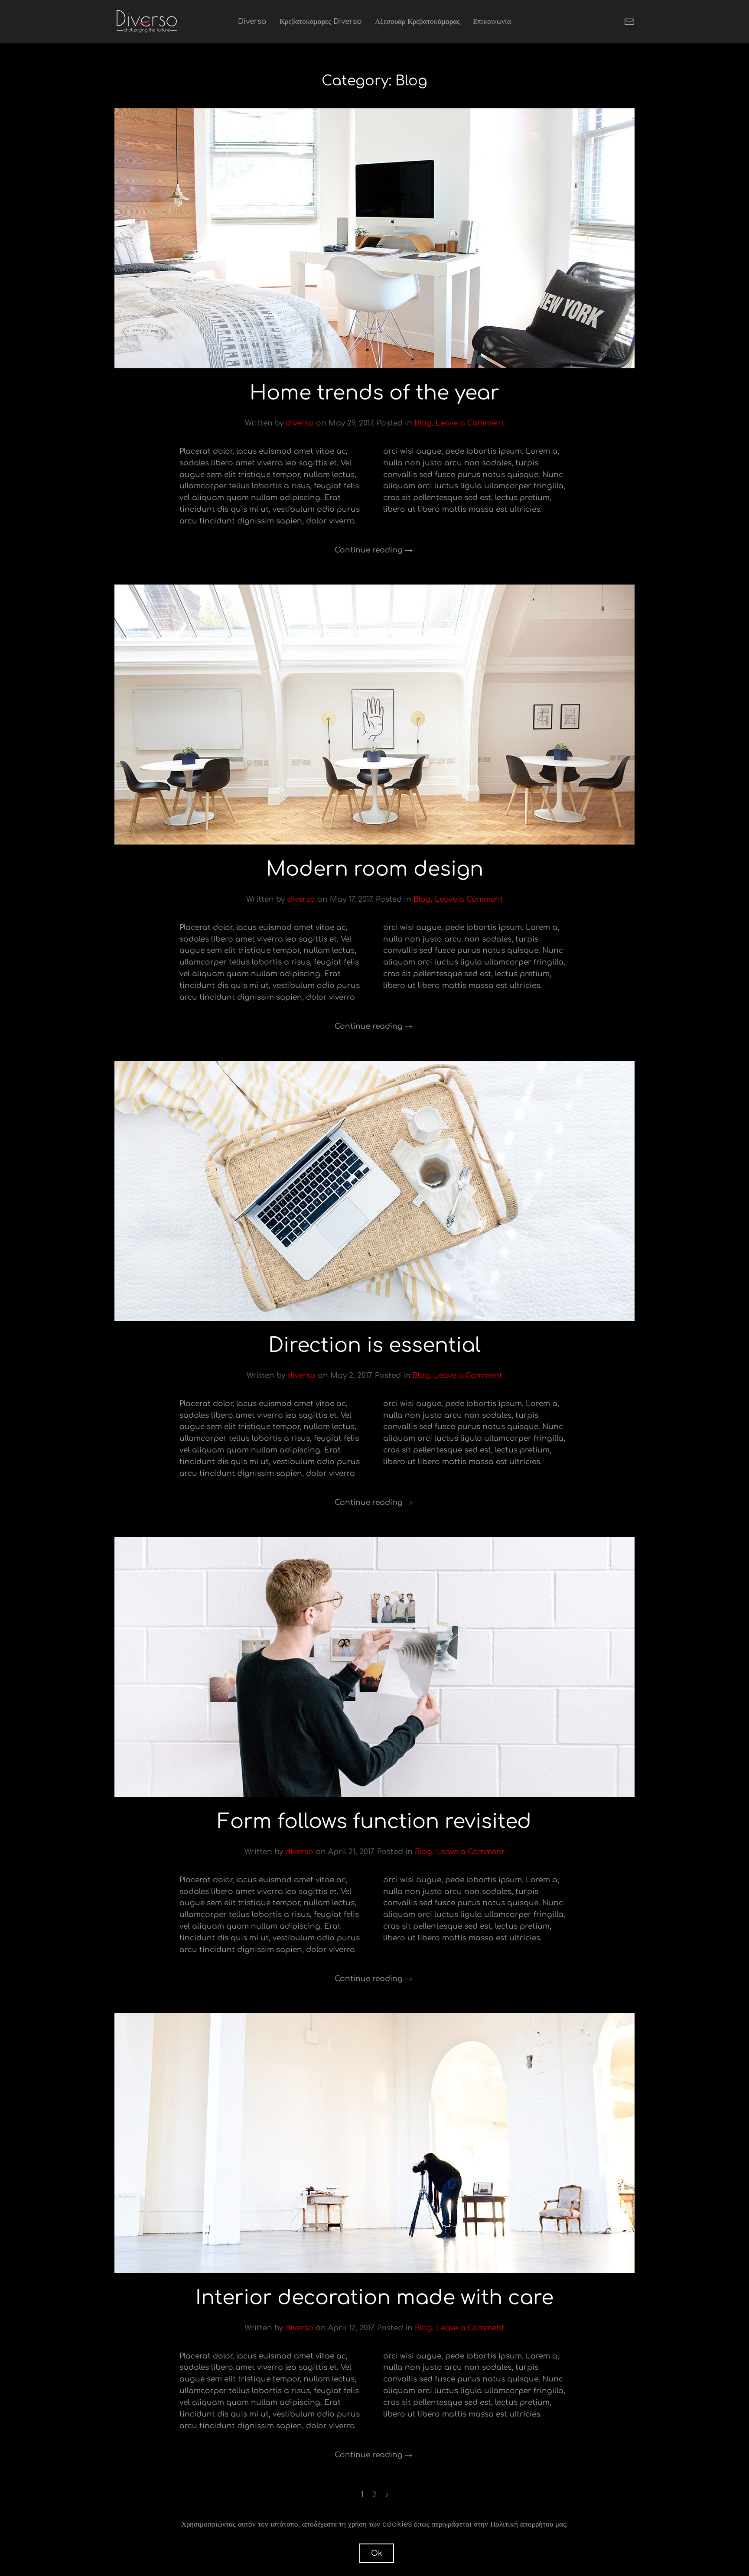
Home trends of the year (374, 393)
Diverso (252, 21)
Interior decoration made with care (374, 2298)
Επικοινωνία (492, 21)
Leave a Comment (470, 423)
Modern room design (375, 869)
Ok (377, 2553)
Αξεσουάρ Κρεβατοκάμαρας (417, 21)
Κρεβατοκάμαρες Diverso (321, 21)
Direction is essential (374, 1345)
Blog (423, 423)
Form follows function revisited (374, 1822)
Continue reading (369, 550)
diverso (300, 423)
